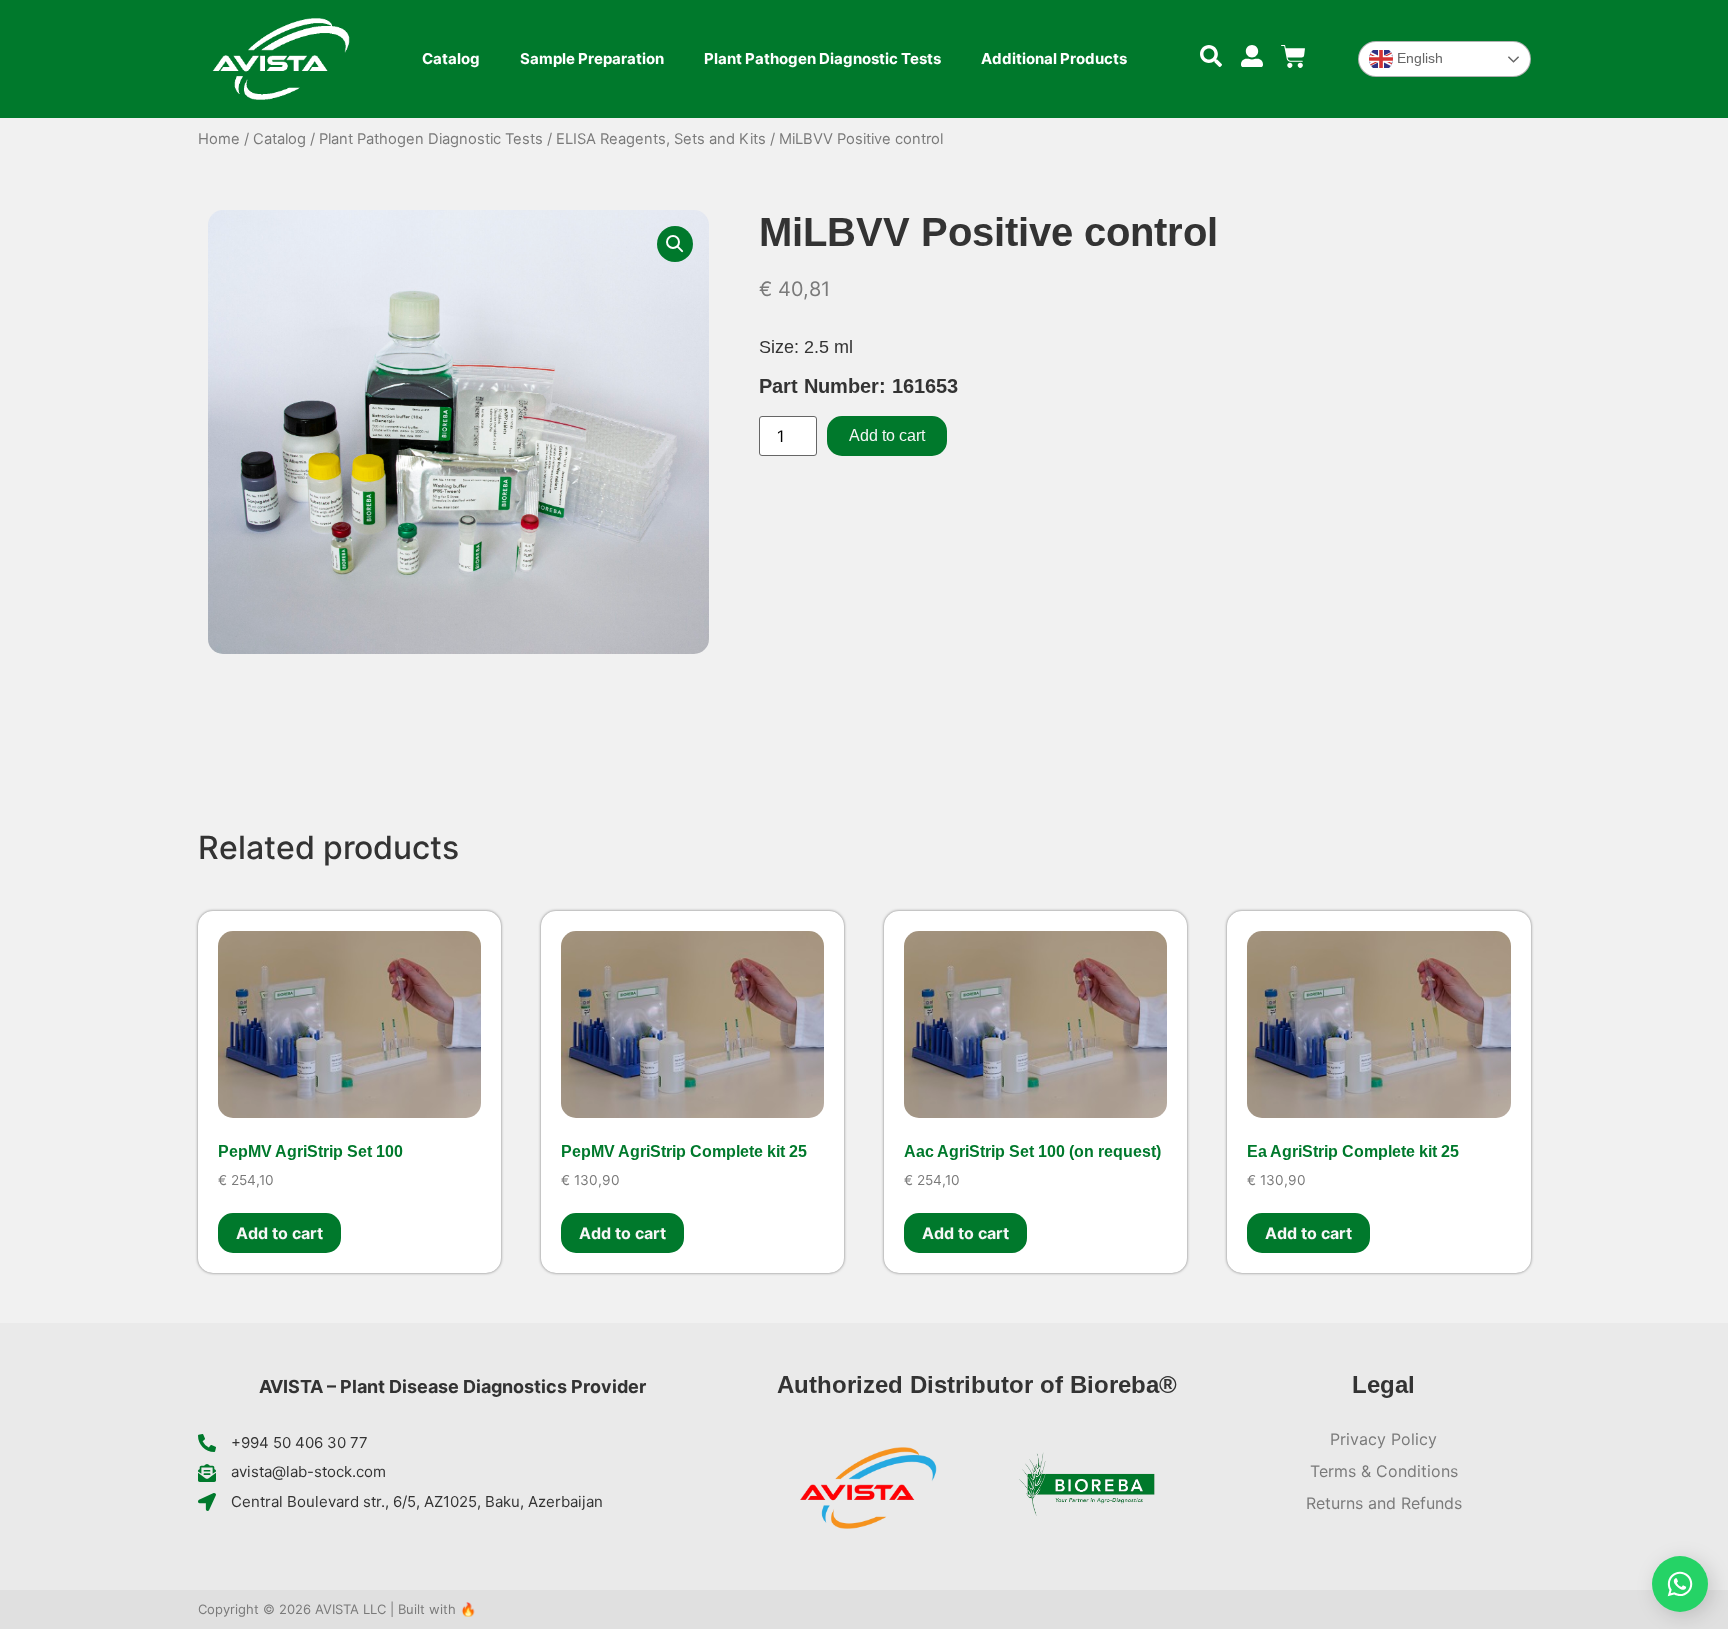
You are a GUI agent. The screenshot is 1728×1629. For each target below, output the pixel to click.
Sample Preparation (592, 58)
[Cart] (1293, 56)
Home (219, 139)
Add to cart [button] (279, 1233)
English (1418, 58)
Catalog (451, 58)
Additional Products (1054, 58)
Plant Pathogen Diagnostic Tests (822, 58)
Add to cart (887, 435)
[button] (675, 244)
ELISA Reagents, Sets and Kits (661, 139)
